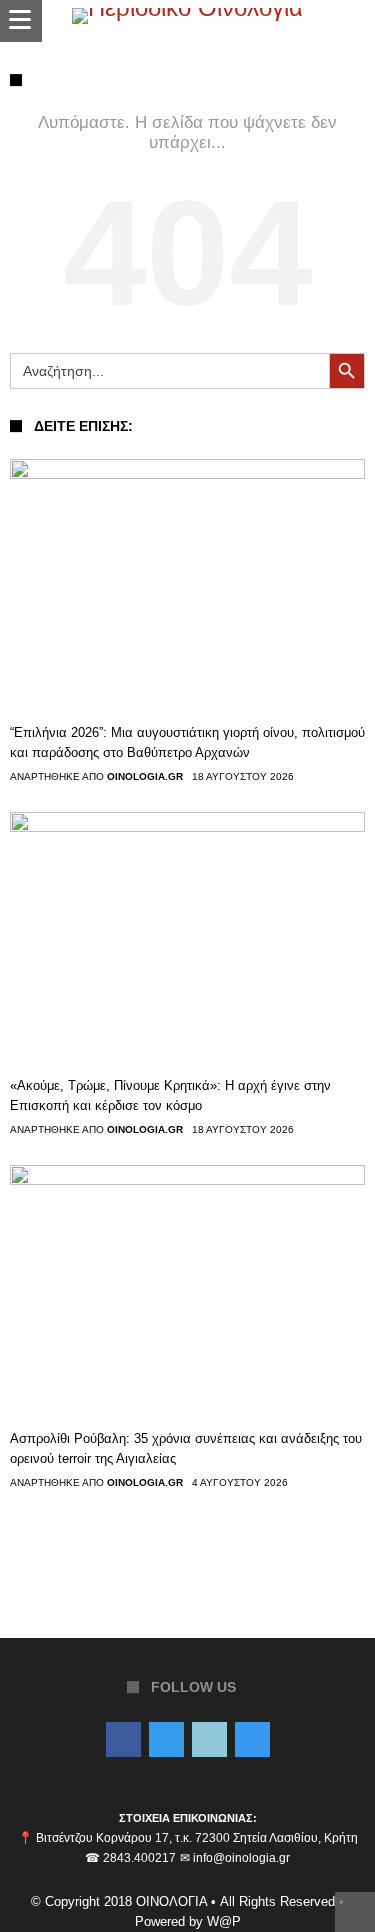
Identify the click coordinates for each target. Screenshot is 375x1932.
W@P (224, 1921)
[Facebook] (123, 1741)
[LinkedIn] (209, 1741)
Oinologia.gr (145, 777)
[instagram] (252, 1741)
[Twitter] (166, 1741)
